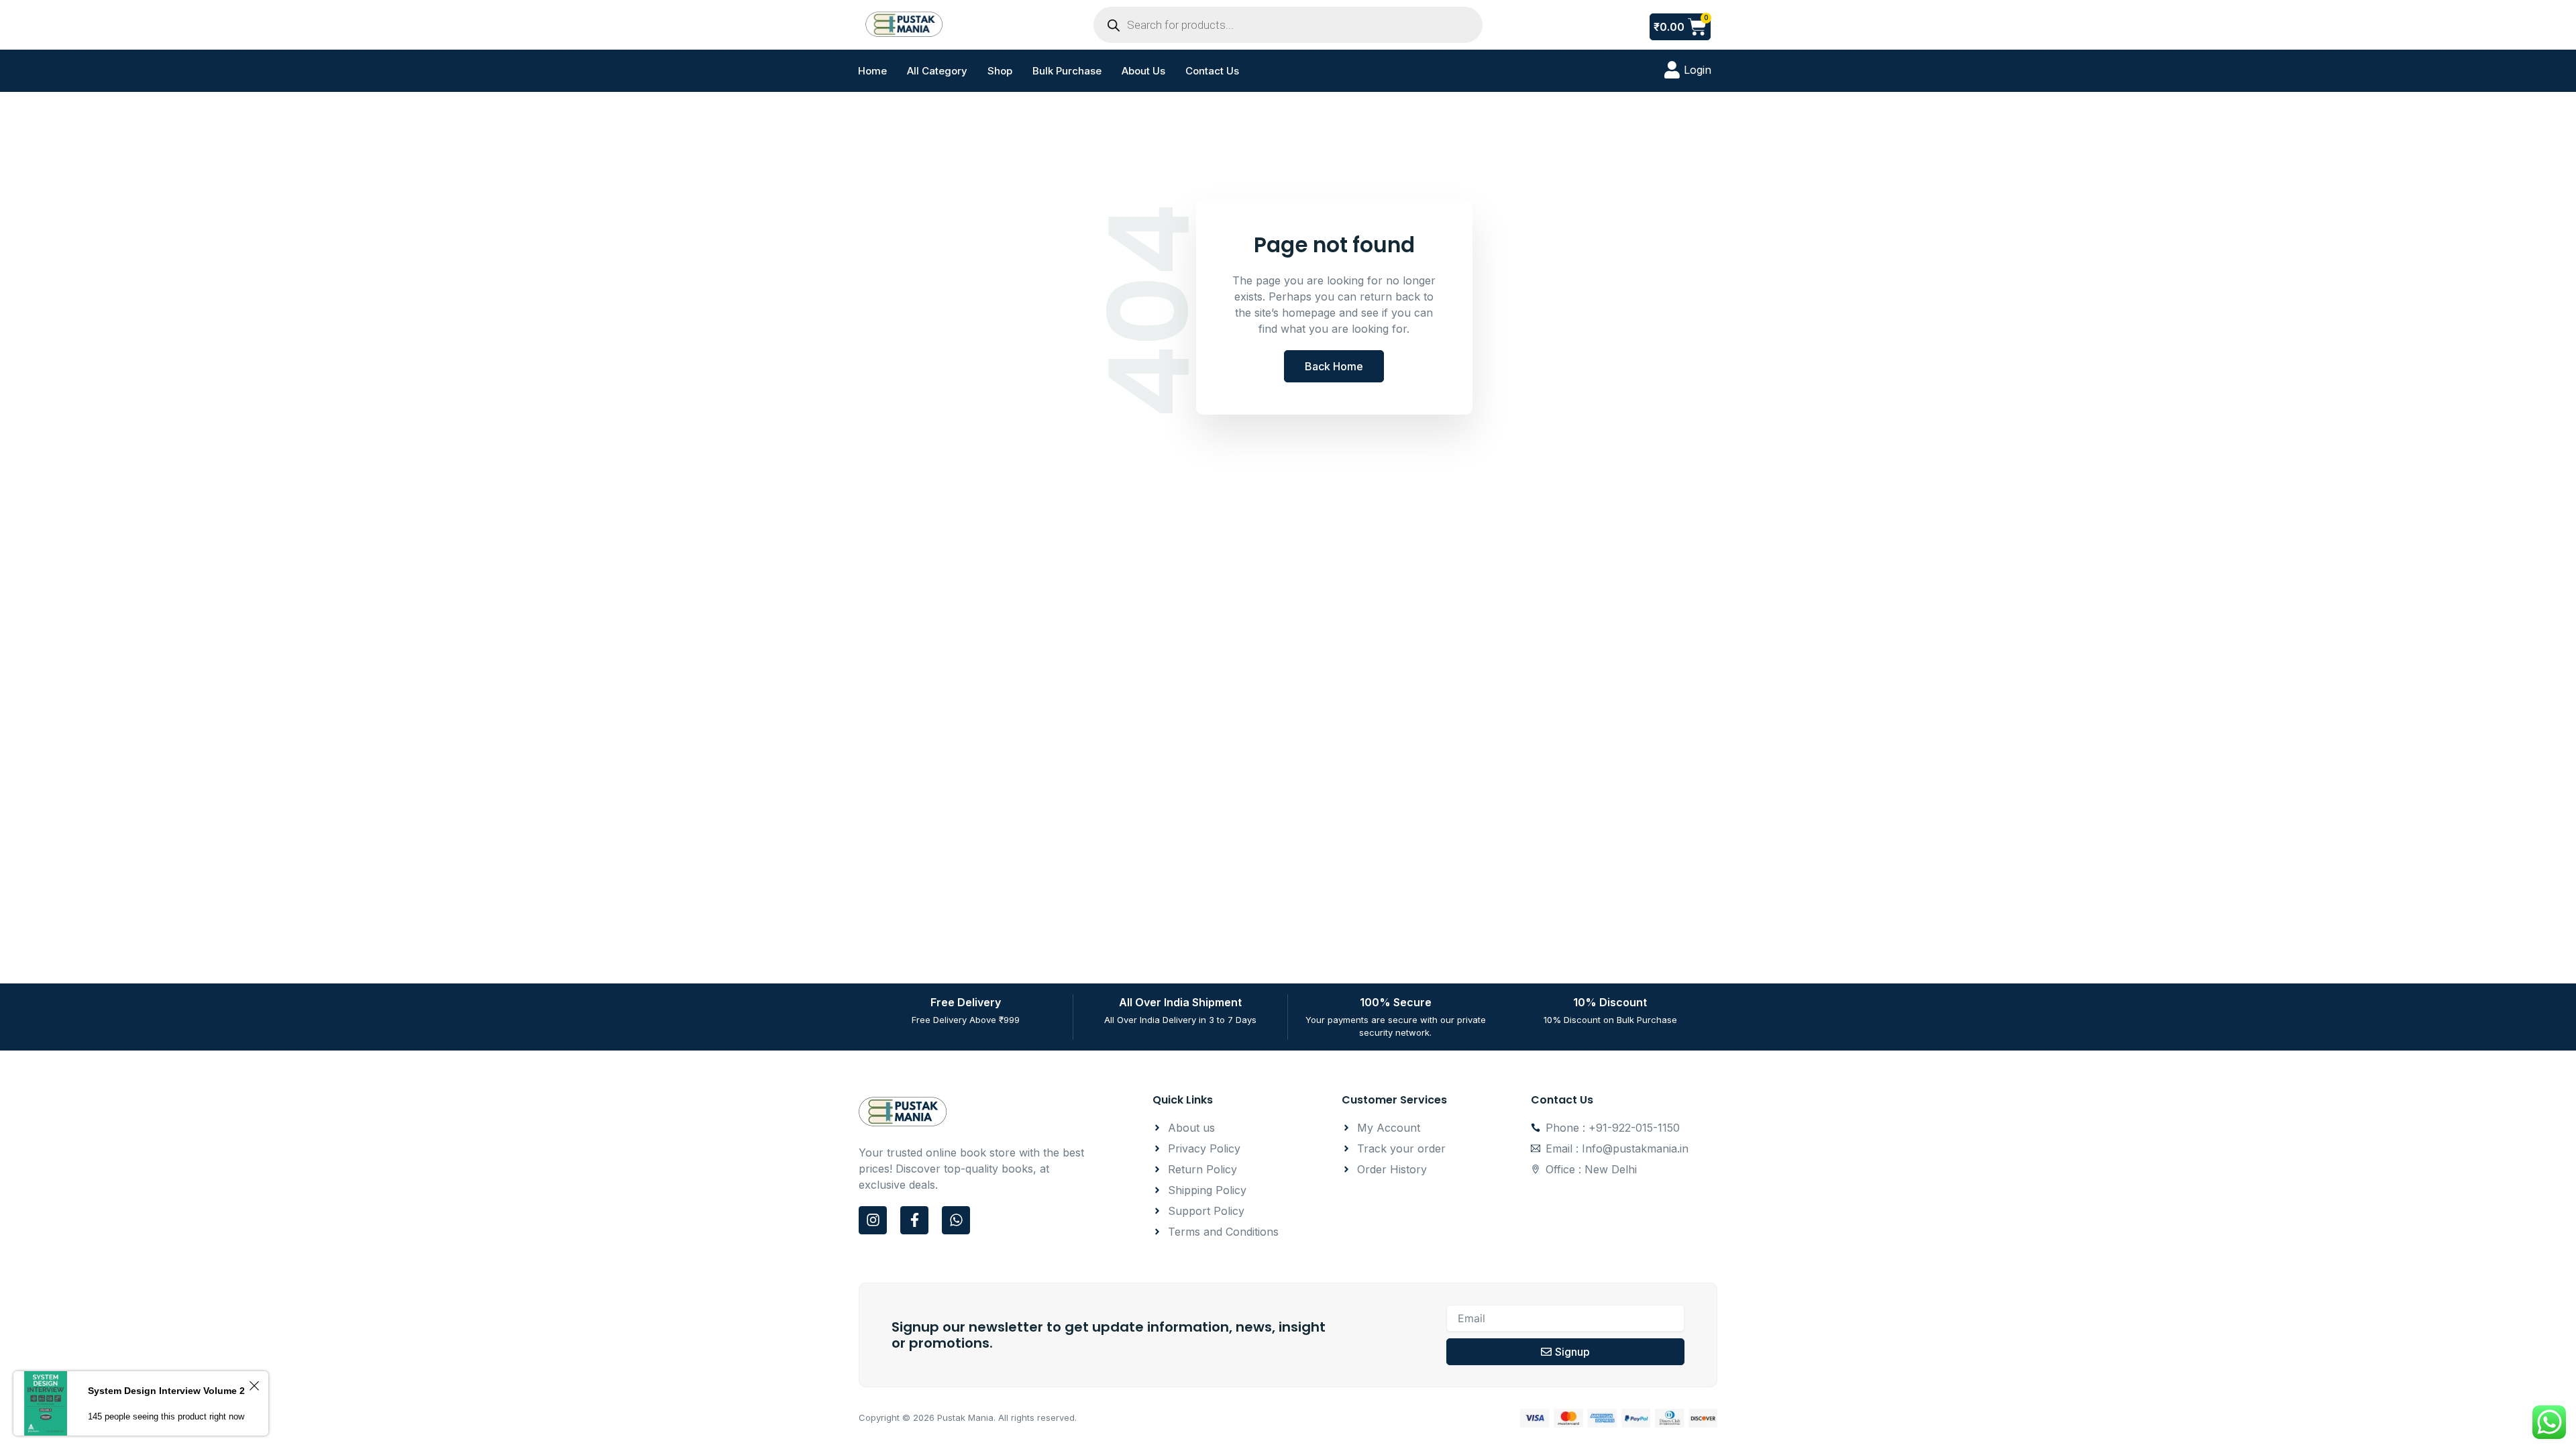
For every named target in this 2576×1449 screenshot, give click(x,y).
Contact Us (1212, 71)
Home (872, 71)
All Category (937, 71)
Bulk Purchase (1067, 71)
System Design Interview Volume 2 (166, 1391)
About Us (1143, 71)
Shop (1000, 71)
